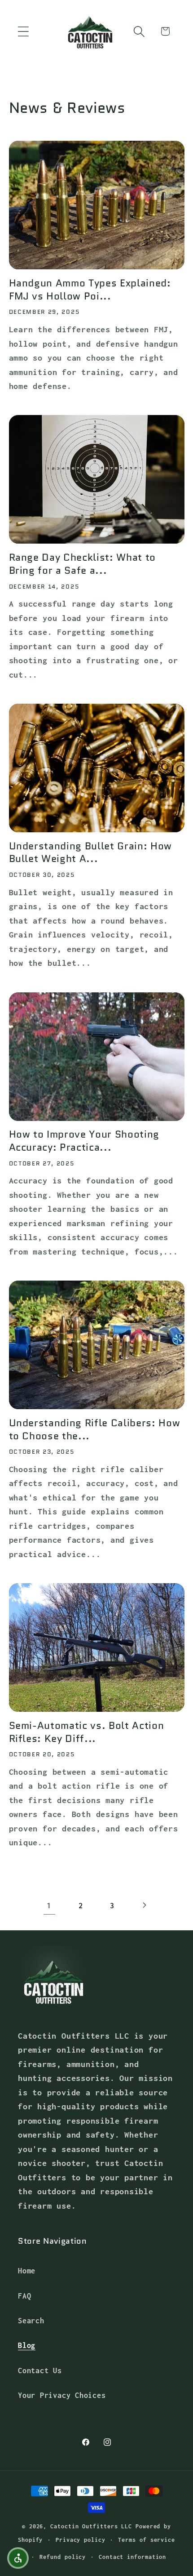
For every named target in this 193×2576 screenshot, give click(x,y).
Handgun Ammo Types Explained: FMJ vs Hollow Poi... (90, 290)
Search (31, 2320)
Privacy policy (81, 2540)
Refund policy (63, 2557)
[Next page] (144, 1905)
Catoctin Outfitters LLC (91, 2526)
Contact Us (40, 2370)
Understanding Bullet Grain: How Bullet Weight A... (90, 853)
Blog (27, 2345)
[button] (23, 31)
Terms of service (147, 2540)
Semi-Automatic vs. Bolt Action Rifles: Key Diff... (87, 1732)
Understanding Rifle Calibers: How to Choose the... (95, 1430)
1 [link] (49, 1905)
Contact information (132, 2557)
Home (27, 2270)
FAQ (24, 2296)
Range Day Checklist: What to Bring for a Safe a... (82, 564)
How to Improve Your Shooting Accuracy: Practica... (84, 1141)
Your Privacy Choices (62, 2395)
